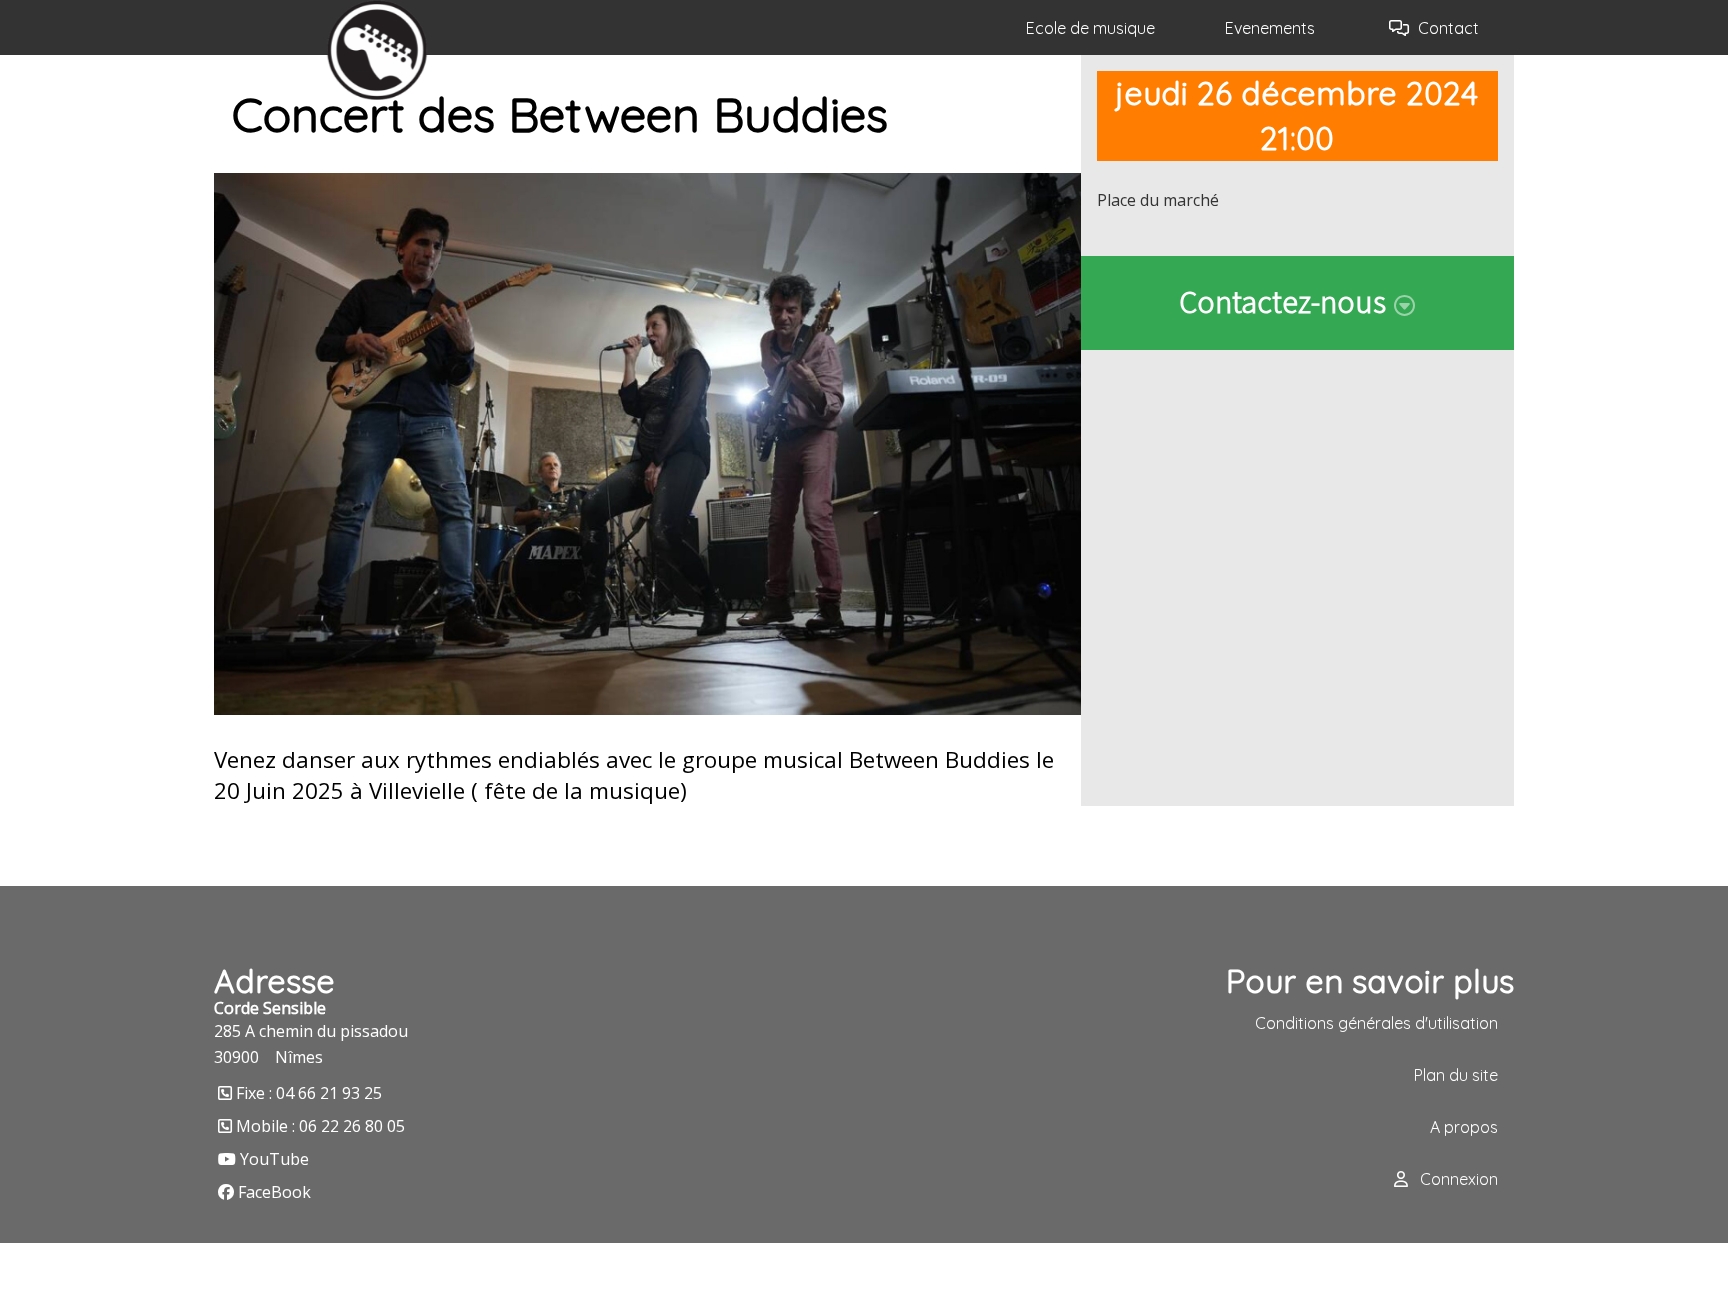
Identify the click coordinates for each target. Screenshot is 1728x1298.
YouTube (274, 1159)
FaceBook (274, 1192)
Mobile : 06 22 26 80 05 (320, 1126)
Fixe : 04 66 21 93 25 (309, 1093)
